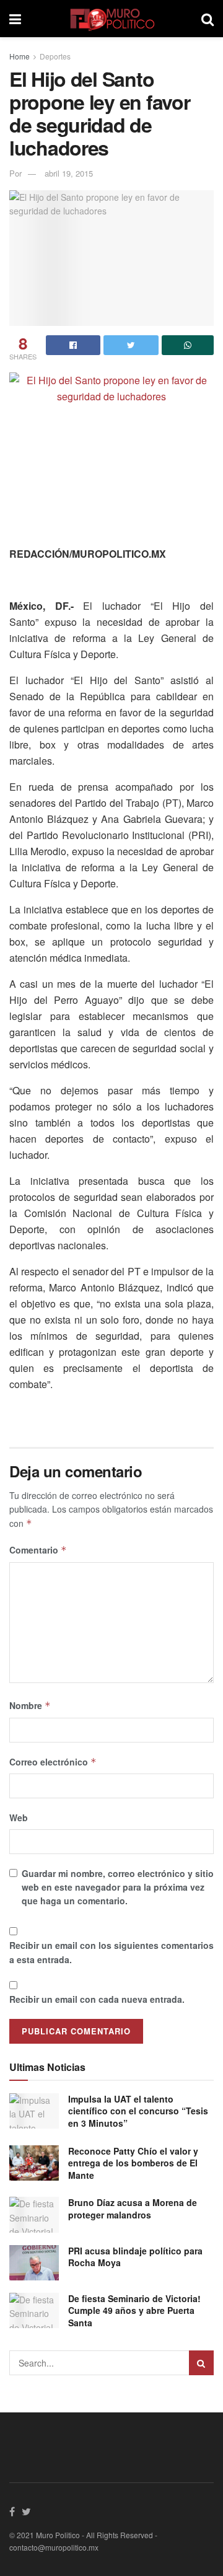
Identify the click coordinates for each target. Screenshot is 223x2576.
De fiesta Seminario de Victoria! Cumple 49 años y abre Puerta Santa (134, 2310)
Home (20, 56)
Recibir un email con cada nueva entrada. (97, 1999)
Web (19, 1818)
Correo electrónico (53, 1762)
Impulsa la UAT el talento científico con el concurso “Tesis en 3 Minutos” (138, 2111)
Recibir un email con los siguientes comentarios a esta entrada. (111, 1952)
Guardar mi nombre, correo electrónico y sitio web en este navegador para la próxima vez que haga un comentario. (118, 1887)
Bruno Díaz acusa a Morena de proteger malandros (133, 2209)
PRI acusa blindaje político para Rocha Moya (135, 2257)
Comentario (38, 1550)
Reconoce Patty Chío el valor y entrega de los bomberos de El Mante (133, 2163)
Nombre (30, 1705)
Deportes (55, 56)
